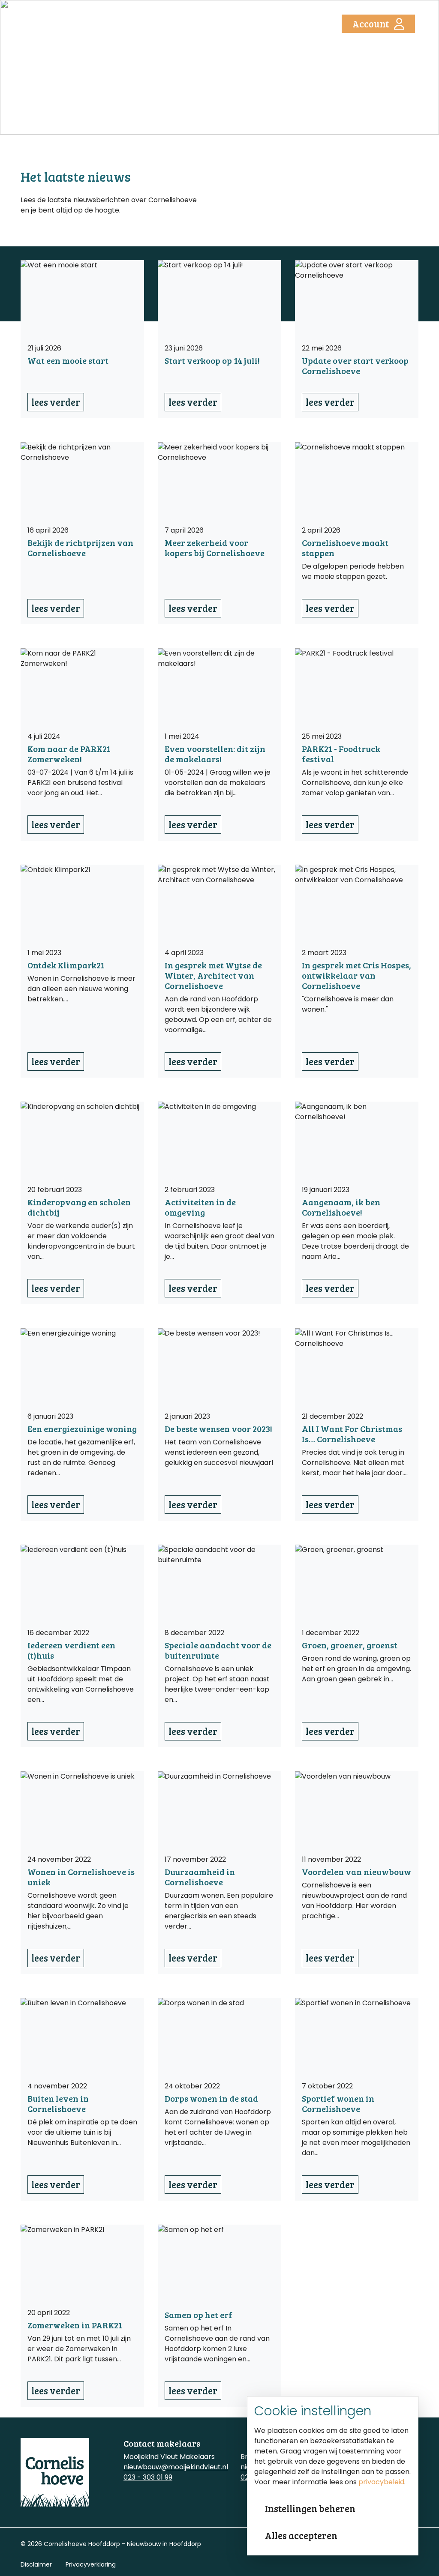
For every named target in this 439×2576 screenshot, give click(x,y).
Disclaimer (36, 2564)
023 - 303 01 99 (148, 2477)
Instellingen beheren (310, 2508)
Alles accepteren (301, 2535)
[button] (305, 24)
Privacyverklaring (91, 2564)
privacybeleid (381, 2482)
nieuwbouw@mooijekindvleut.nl (176, 2467)
